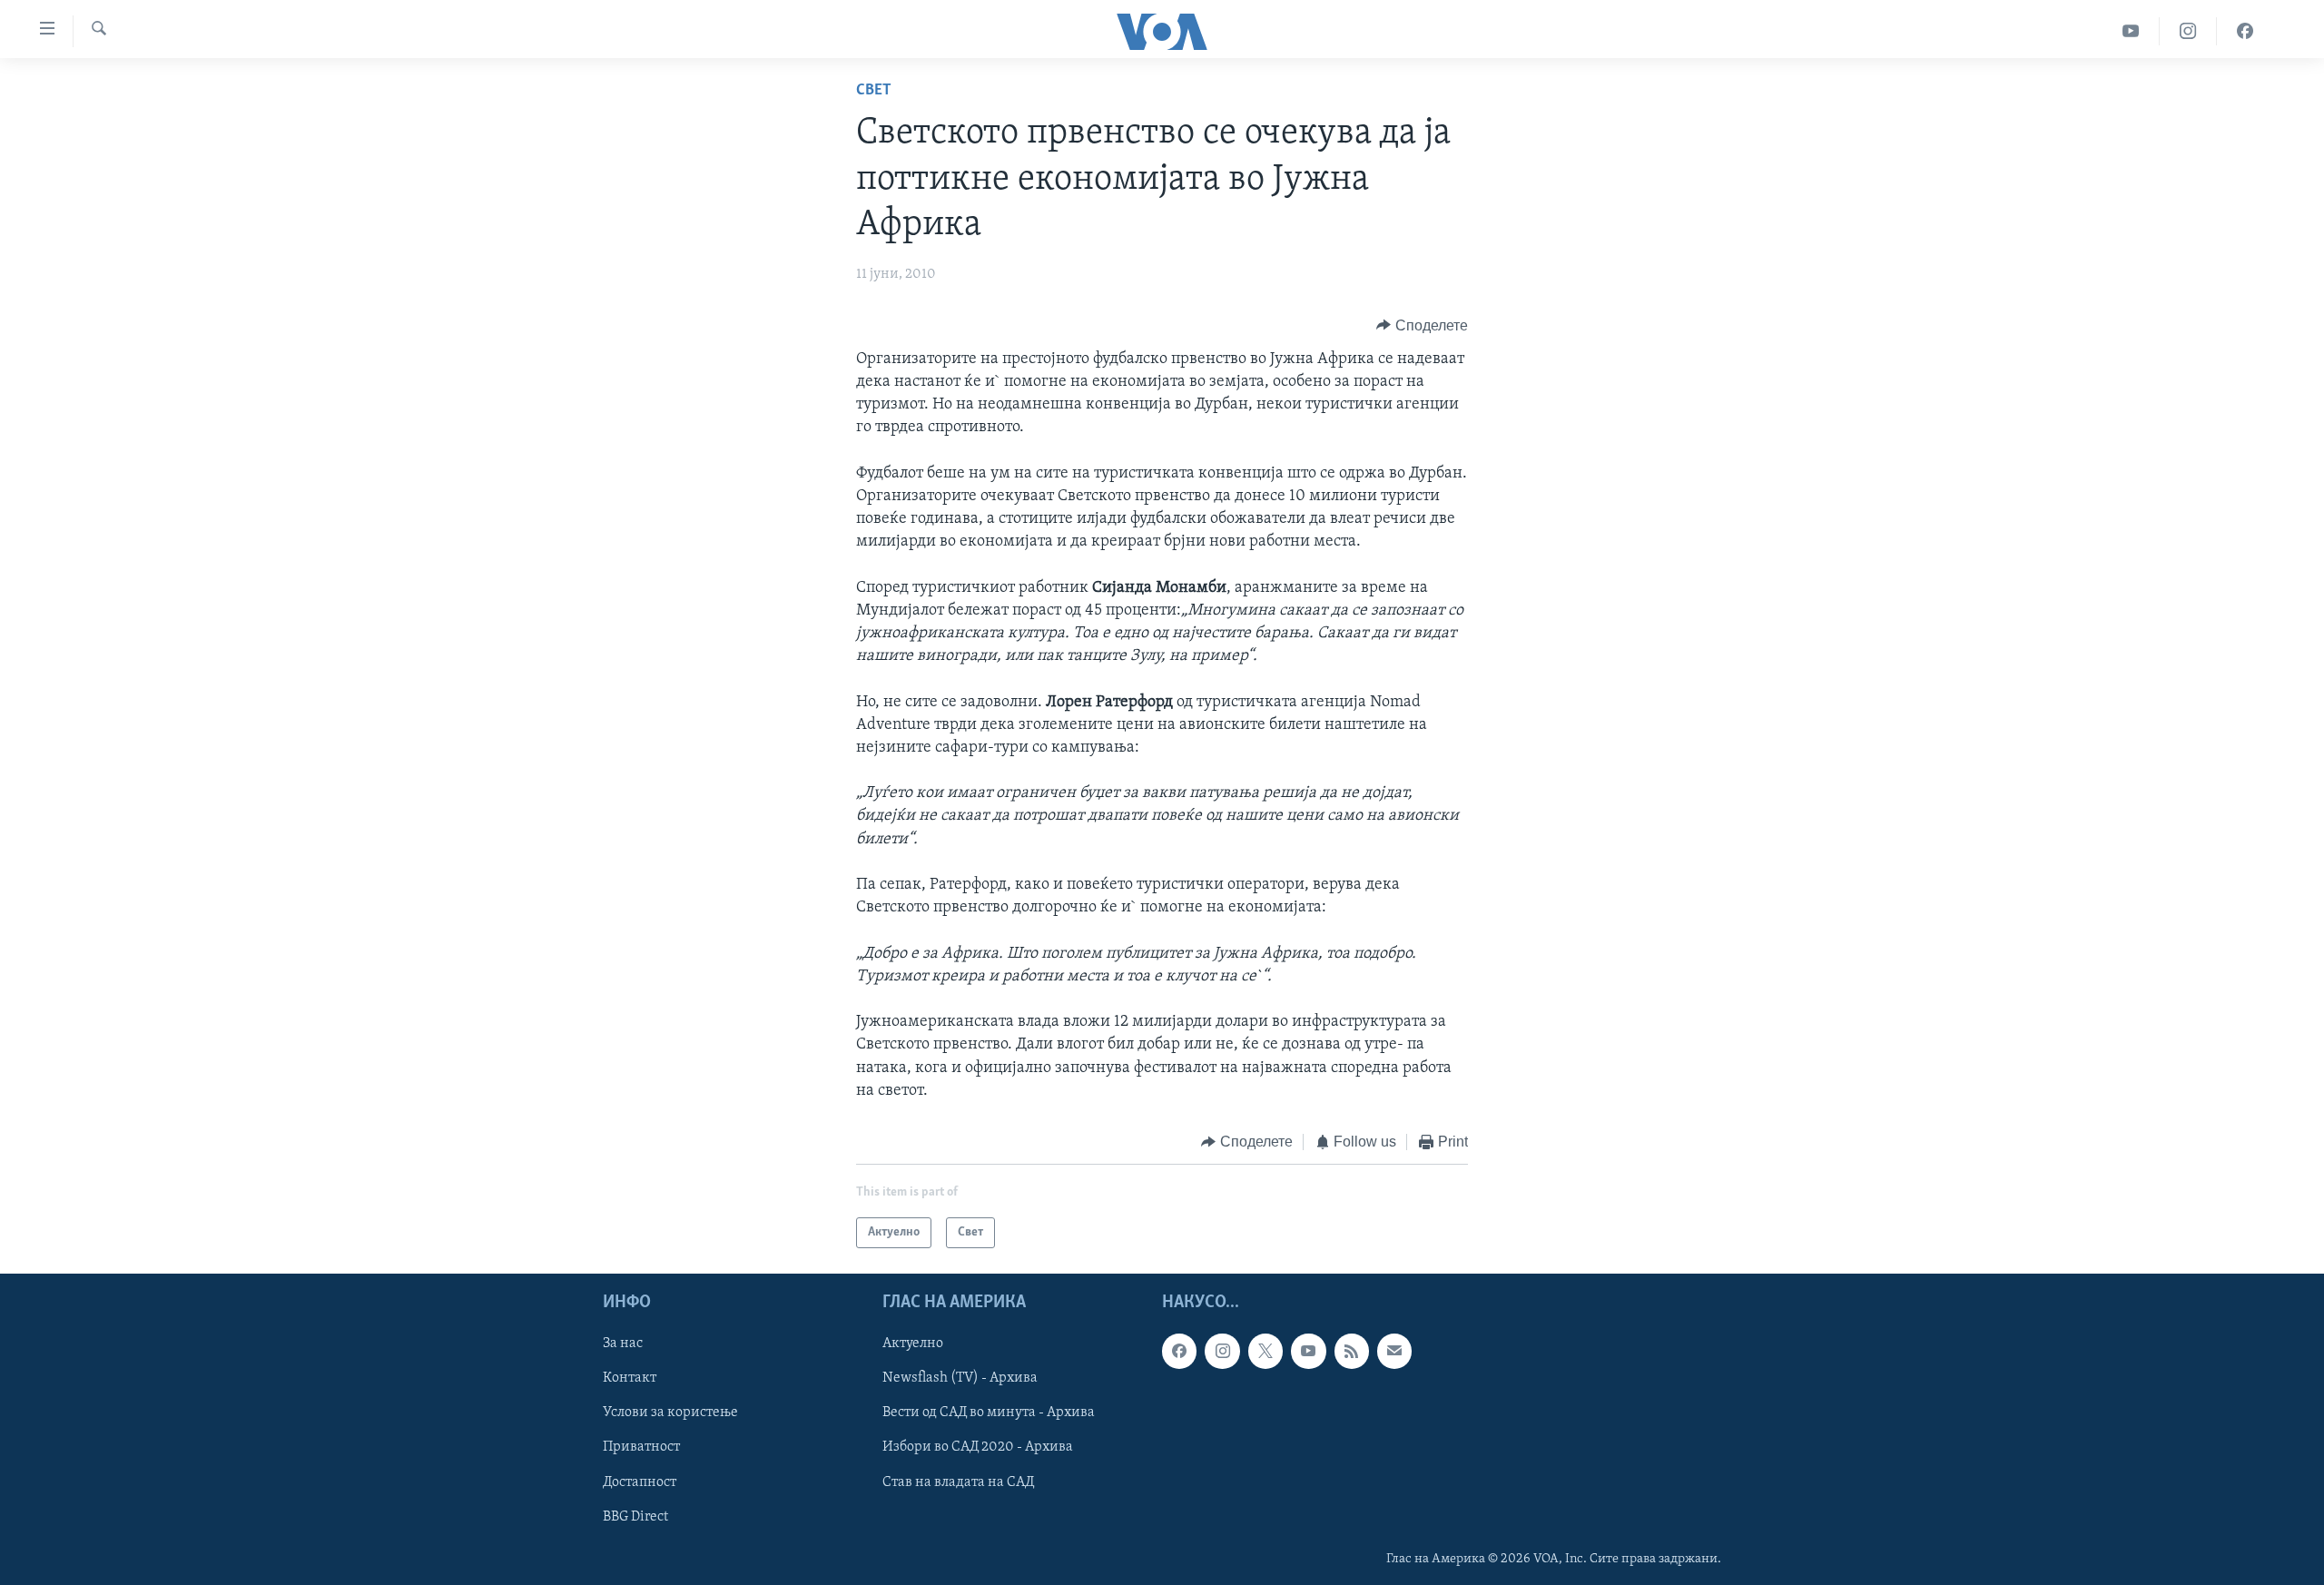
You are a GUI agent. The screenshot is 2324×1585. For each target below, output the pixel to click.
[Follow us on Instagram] (1222, 1352)
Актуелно (913, 1344)
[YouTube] (2131, 31)
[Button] (1422, 326)
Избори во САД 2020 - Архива (978, 1448)
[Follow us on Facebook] (1179, 1352)
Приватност (641, 1448)
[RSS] (1352, 1352)
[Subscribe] (1394, 1352)
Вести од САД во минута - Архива (989, 1413)
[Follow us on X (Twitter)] (1265, 1352)
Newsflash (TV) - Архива (960, 1379)
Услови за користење (670, 1413)
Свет (874, 91)
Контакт (630, 1379)
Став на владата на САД (958, 1482)
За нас (623, 1344)
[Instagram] (2188, 31)
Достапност (640, 1482)
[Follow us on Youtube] (1308, 1352)
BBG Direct (635, 1517)
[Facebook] (2245, 31)
